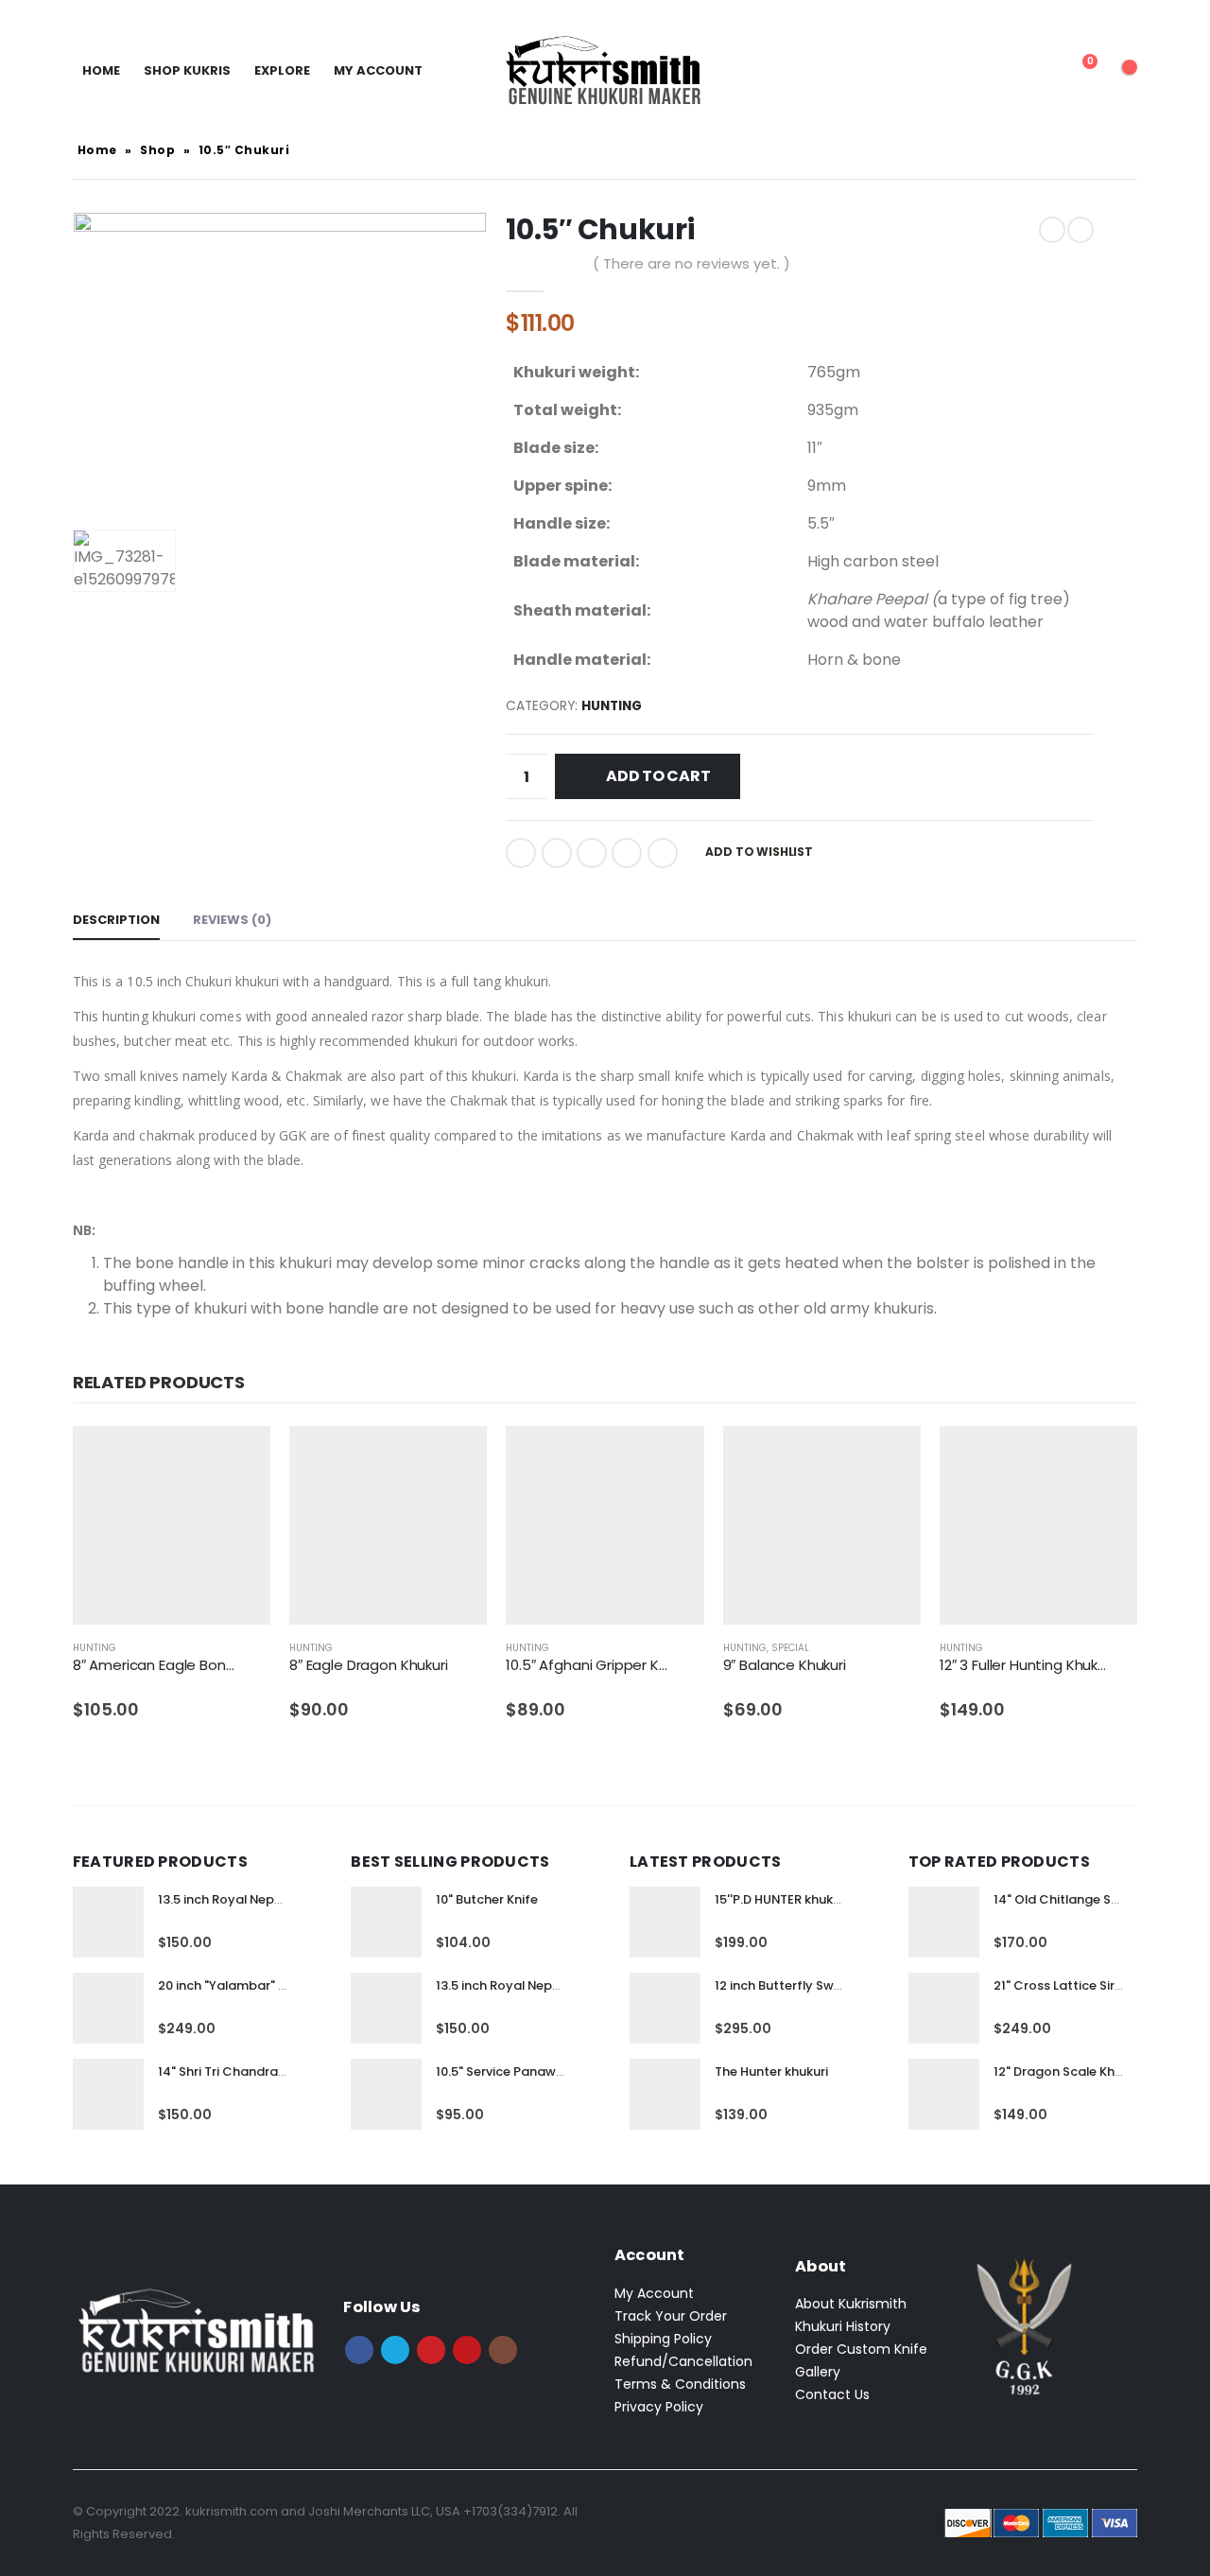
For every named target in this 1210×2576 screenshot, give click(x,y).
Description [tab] (116, 920)
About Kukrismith (851, 2304)
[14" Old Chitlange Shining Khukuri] (944, 1922)
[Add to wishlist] (260, 1649)
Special (790, 1648)
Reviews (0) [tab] (232, 920)
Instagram (503, 2350)
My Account (654, 2293)
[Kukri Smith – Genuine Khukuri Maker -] (605, 71)
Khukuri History (843, 2326)
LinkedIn (592, 853)
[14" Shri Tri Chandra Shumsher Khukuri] (108, 2094)
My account (378, 70)
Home (101, 70)
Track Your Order (671, 2316)
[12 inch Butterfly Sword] (665, 2008)
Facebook (521, 853)
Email (663, 853)
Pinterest (431, 2350)
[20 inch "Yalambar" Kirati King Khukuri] (108, 2008)
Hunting (612, 706)
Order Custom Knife (861, 2349)
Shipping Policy (663, 2339)
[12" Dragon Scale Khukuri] (944, 2094)
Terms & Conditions (680, 2384)
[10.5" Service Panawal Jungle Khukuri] (386, 2094)
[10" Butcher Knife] (386, 1922)
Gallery (818, 2372)
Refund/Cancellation (683, 2361)
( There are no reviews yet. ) (691, 263)
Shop (157, 150)
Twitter (557, 853)
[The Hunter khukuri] (665, 2094)
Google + (627, 853)
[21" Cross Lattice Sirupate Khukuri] (944, 2008)
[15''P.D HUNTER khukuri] (665, 1922)
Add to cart (658, 776)
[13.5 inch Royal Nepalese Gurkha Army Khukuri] (108, 1922)
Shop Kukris (187, 70)
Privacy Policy (659, 2407)
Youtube (467, 2350)
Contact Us (832, 2394)
